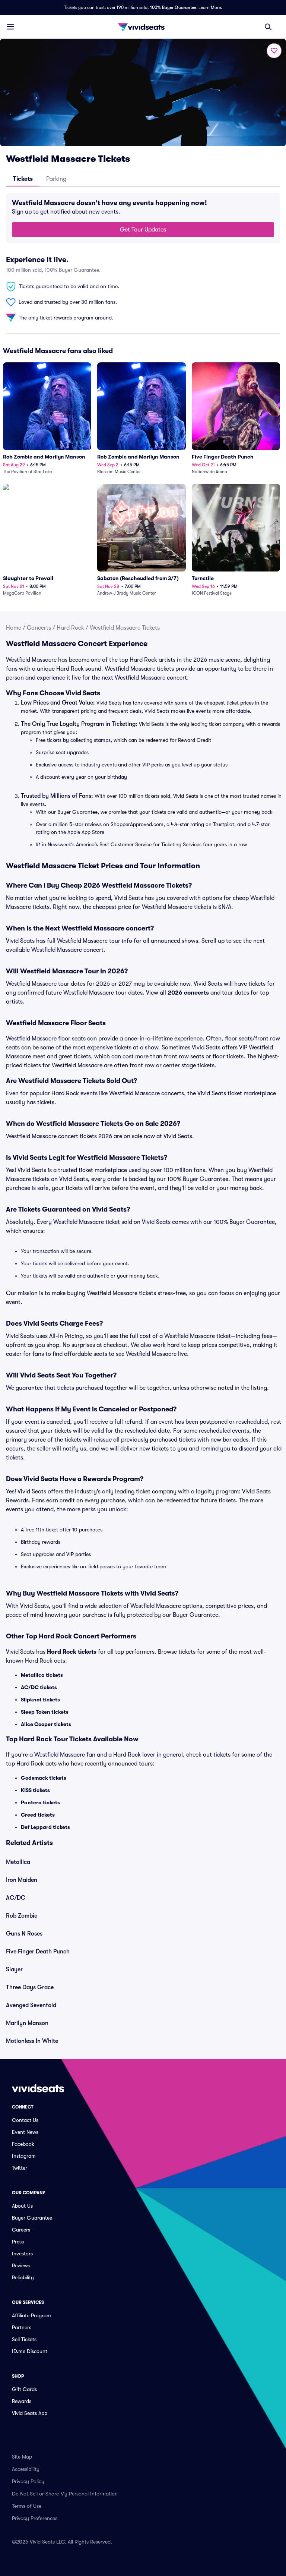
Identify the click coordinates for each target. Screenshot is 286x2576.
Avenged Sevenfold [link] (31, 2005)
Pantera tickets (40, 1802)
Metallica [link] (18, 1862)
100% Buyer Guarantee (173, 7)
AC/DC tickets (39, 1687)
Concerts (39, 628)
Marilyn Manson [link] (27, 2023)
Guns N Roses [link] (24, 1934)
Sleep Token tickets (45, 1712)
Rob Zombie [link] (22, 1916)
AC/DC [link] (16, 1898)
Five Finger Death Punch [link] (38, 1952)
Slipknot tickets (40, 1700)
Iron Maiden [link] (22, 1880)
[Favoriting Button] (274, 51)
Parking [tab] (56, 179)
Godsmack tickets (44, 1778)
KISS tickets (35, 1790)
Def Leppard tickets (45, 1827)
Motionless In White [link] (32, 2041)
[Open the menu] (10, 26)
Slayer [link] (14, 1969)
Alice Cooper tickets (46, 1724)
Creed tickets (38, 1815)
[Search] (268, 27)
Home (14, 628)
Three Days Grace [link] (30, 1987)
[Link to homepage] (143, 27)
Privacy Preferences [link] (35, 2518)
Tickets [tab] (23, 179)
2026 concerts (188, 993)
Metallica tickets (42, 1675)
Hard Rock (70, 628)
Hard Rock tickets (72, 1652)
